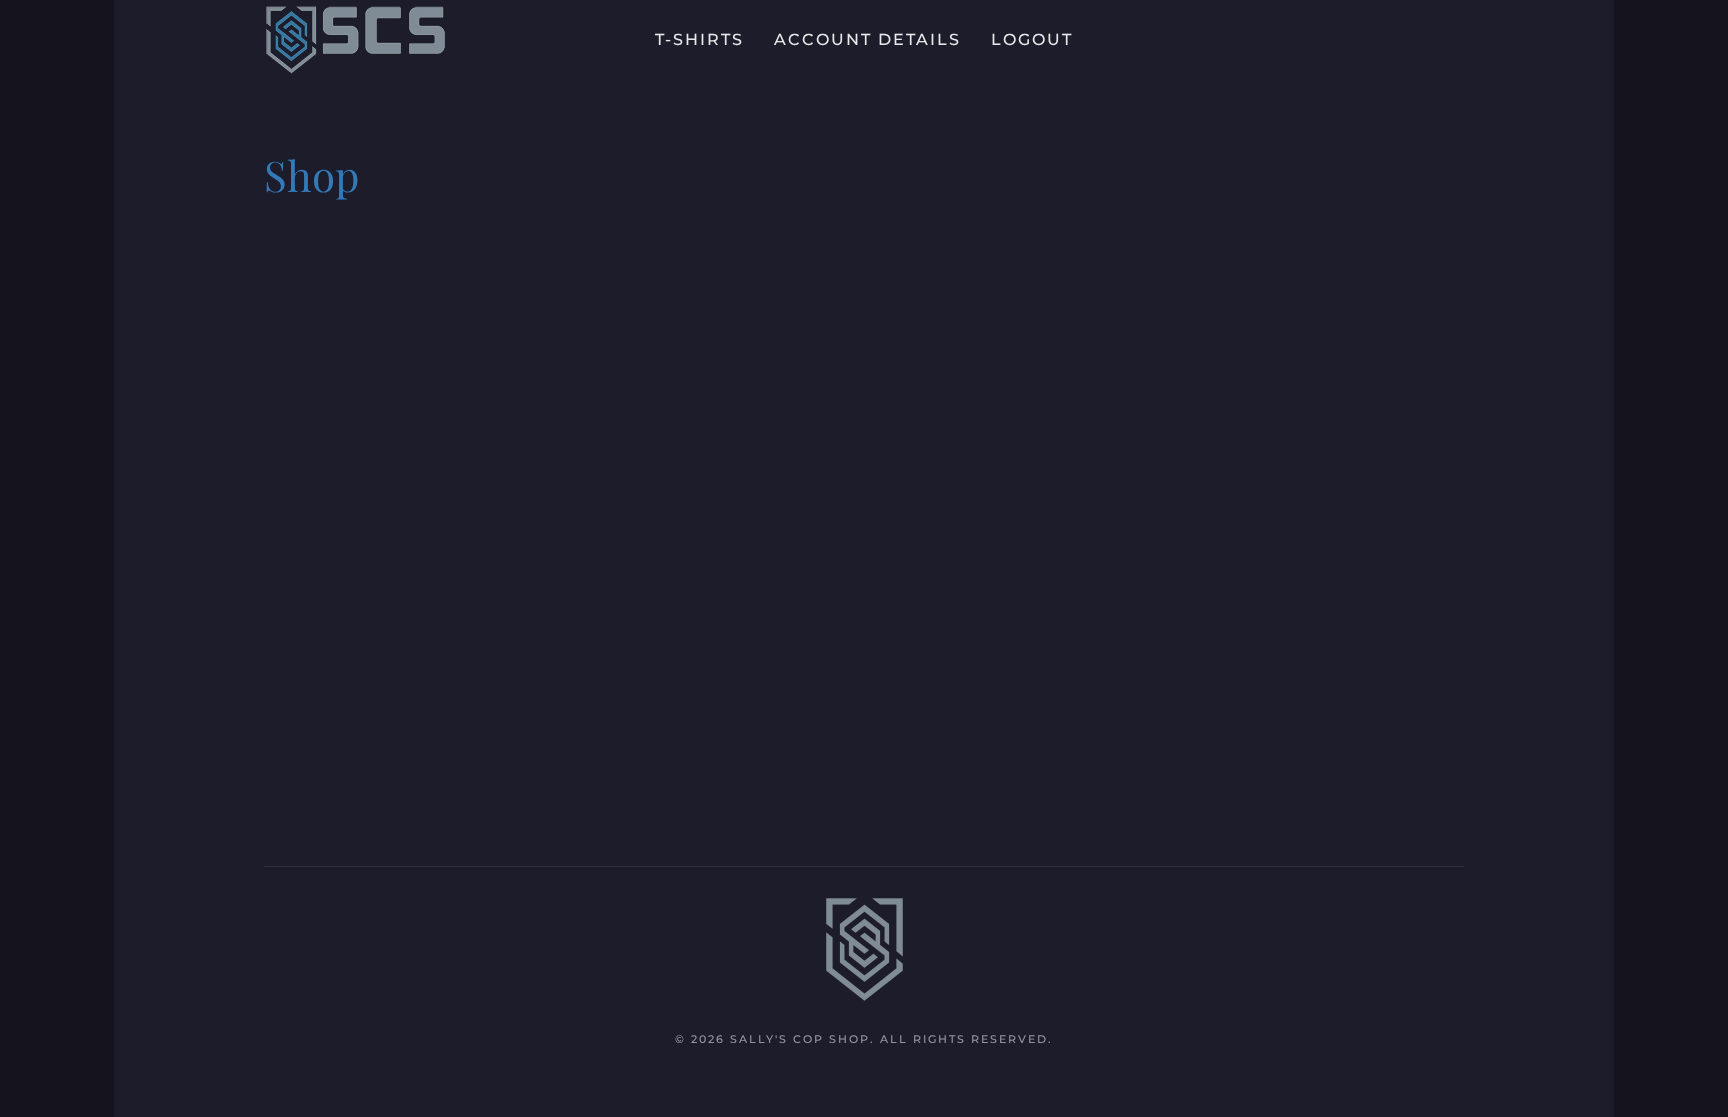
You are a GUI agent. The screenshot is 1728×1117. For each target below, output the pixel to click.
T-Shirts (699, 39)
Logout (1032, 39)
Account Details (867, 39)
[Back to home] (355, 40)
